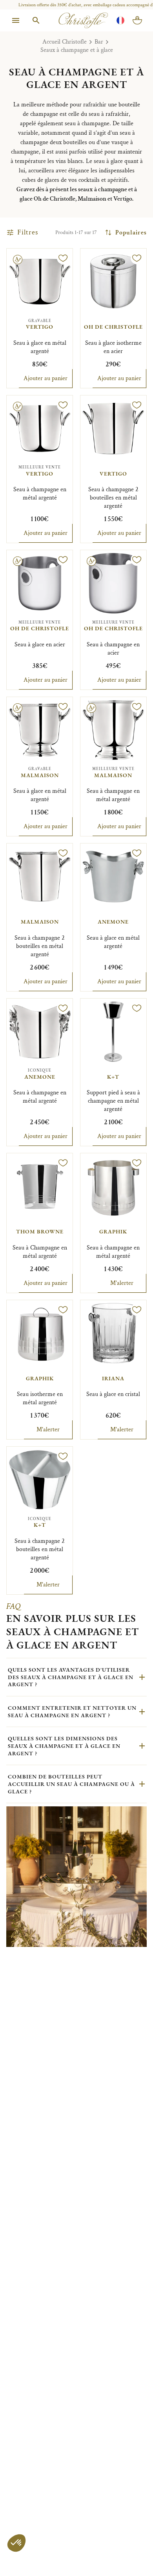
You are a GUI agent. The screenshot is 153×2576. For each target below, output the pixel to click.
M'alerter (122, 1283)
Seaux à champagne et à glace (77, 50)
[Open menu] (16, 20)
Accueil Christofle (65, 42)
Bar (99, 42)
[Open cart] (137, 20)
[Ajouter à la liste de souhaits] (63, 258)
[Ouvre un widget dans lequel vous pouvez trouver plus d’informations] (29, 2562)
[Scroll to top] (130, 2553)
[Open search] (36, 20)
